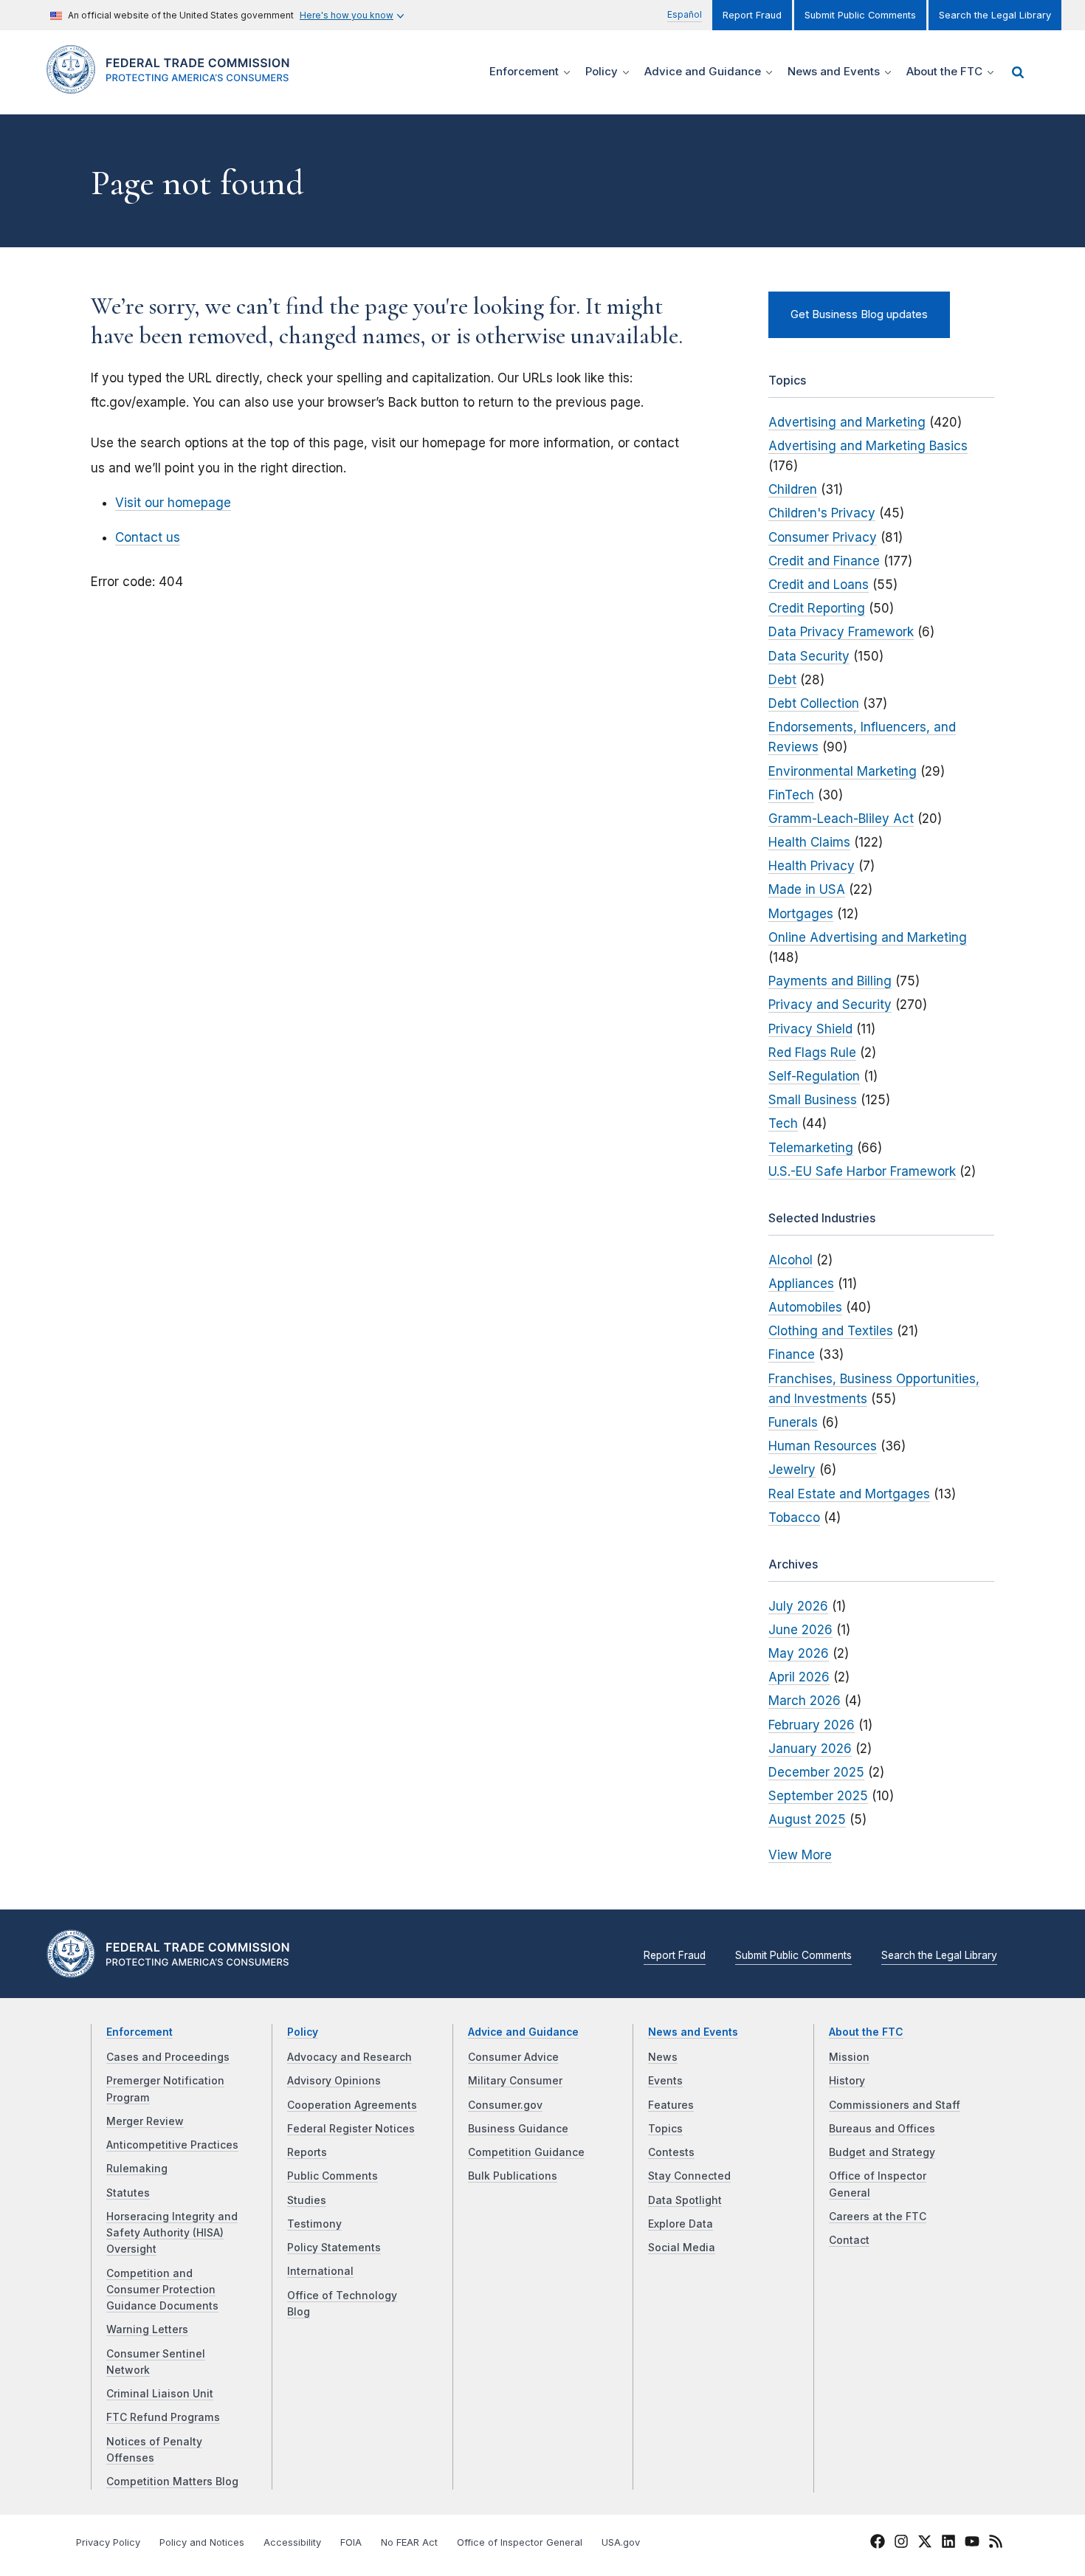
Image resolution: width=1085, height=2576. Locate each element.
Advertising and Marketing (847, 422)
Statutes (128, 2193)
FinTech (791, 795)
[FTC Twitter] (925, 2541)
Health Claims (809, 842)
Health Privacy (812, 866)
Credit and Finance (824, 561)
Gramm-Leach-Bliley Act (841, 819)
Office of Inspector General (520, 2542)
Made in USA (807, 889)
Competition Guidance (526, 2152)
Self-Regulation (814, 1076)
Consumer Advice (513, 2057)
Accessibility (292, 2542)
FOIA (351, 2542)
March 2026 (805, 1701)
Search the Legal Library (995, 15)
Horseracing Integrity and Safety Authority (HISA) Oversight (172, 2233)
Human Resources (823, 1446)
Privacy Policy (108, 2542)
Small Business (813, 1100)
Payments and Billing (830, 981)
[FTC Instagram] (901, 2544)
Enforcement (139, 2032)
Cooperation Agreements (352, 2105)
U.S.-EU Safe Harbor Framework (862, 1171)
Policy (303, 2032)
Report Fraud (752, 15)
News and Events (693, 2032)
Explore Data (681, 2224)
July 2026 (798, 1606)
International (320, 2271)
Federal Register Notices (351, 2129)
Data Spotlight (685, 2200)
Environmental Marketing (843, 771)
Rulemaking (137, 2169)
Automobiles (805, 1307)
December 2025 (816, 1772)
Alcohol (790, 1260)
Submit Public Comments (860, 15)
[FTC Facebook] (878, 2544)
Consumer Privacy (823, 537)
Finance (792, 1354)
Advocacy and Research (349, 2057)
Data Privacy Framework (841, 632)
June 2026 (800, 1630)
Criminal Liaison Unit (160, 2394)
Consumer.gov (505, 2105)
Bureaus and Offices (882, 2129)
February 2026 (812, 1725)
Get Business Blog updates (859, 314)
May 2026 (799, 1653)
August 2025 (807, 1819)
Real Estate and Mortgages (849, 1494)
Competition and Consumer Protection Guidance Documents (162, 2290)
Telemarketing (811, 1148)
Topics (665, 2129)
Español (685, 14)
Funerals (793, 1422)
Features (671, 2105)
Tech (783, 1123)
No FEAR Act (409, 2542)
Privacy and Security (830, 1005)
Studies (307, 2200)
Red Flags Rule (812, 1053)
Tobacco (794, 1518)
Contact (849, 2240)
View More (800, 1855)
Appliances (801, 1284)
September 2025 (818, 1796)
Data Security (809, 656)
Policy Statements (334, 2248)
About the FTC (866, 2032)
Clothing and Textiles (831, 1331)
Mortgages (801, 914)
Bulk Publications (513, 2176)
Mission (849, 2057)
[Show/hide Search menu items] (1018, 72)
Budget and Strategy (882, 2152)
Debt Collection (814, 703)
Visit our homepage (173, 503)
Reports (307, 2152)
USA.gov (621, 2542)
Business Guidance (518, 2129)
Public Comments (333, 2176)
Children (793, 489)
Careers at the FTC (878, 2217)
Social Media (682, 2248)
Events (665, 2081)
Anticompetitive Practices (172, 2145)
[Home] (174, 85)
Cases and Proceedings (168, 2057)
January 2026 (810, 1749)
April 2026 (799, 1677)
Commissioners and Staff (895, 2105)
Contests (671, 2152)
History (847, 2081)
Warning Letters (147, 2329)
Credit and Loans (819, 585)
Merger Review (145, 2121)
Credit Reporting (817, 608)
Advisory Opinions (334, 2081)
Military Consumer (515, 2081)
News (663, 2057)
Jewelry (792, 1470)
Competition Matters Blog (172, 2482)
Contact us (148, 537)
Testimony (314, 2224)
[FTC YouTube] (972, 2544)
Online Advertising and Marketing (868, 937)
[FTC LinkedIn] (948, 2544)
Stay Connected (689, 2176)
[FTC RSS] (996, 2544)
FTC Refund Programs (163, 2417)
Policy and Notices (202, 2542)
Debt (782, 680)
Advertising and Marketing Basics (868, 446)
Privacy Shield (810, 1029)
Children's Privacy (822, 513)
